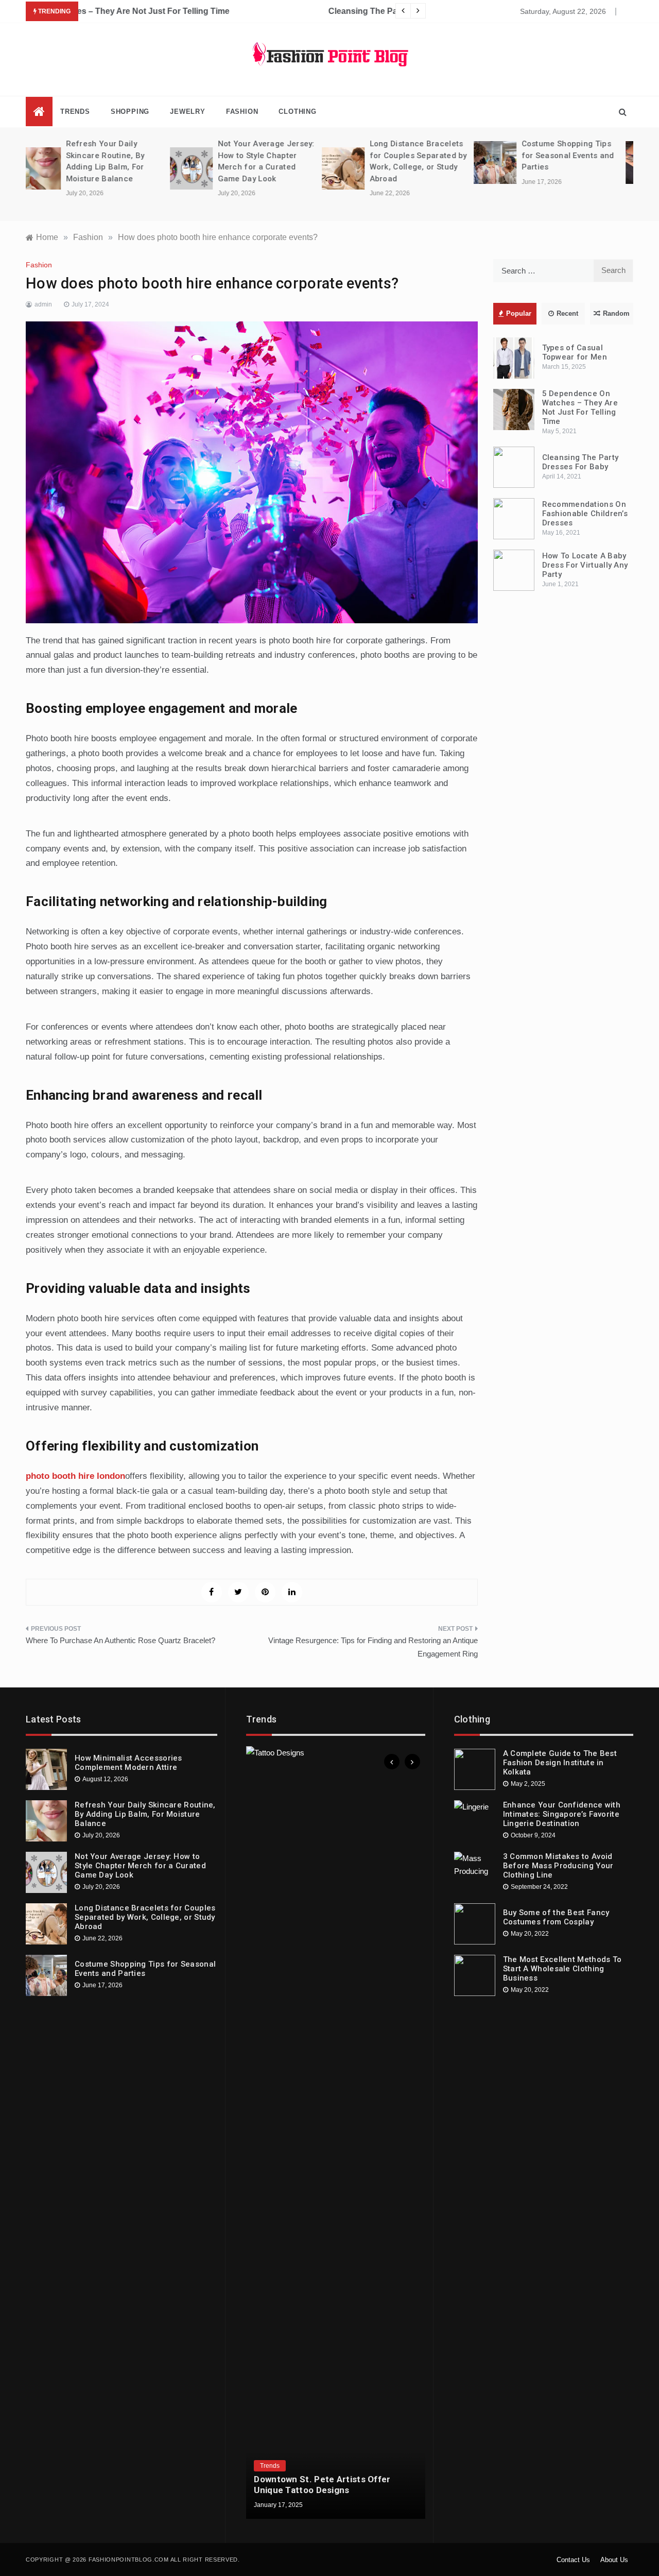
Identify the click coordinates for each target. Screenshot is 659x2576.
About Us (614, 2560)
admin (43, 304)
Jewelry (188, 112)
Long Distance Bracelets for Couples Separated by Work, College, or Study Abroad (145, 1917)
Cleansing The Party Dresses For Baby (159, 11)
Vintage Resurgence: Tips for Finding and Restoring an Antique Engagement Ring (373, 1647)
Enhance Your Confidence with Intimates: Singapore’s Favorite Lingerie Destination (562, 1814)
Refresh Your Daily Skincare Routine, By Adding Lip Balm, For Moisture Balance (145, 1814)
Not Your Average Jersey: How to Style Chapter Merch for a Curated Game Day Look (140, 1866)
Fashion (242, 112)
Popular (519, 313)
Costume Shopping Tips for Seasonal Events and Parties (424, 155)
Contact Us (573, 2560)
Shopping (130, 112)
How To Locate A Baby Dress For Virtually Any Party (585, 565)
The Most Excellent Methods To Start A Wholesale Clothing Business (562, 1969)
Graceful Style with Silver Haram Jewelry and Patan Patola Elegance (578, 155)
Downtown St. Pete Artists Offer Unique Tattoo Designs (322, 2484)
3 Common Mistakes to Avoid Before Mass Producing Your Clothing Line (558, 1866)
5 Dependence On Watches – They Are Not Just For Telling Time (580, 407)
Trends (75, 112)
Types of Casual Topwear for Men (575, 352)
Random (616, 313)
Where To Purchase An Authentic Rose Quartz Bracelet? (120, 1640)
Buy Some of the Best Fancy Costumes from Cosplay (556, 1917)
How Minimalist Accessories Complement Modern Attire (128, 1763)
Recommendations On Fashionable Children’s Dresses (585, 514)
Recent (567, 313)
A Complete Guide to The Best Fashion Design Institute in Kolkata (560, 1763)
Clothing (297, 112)
